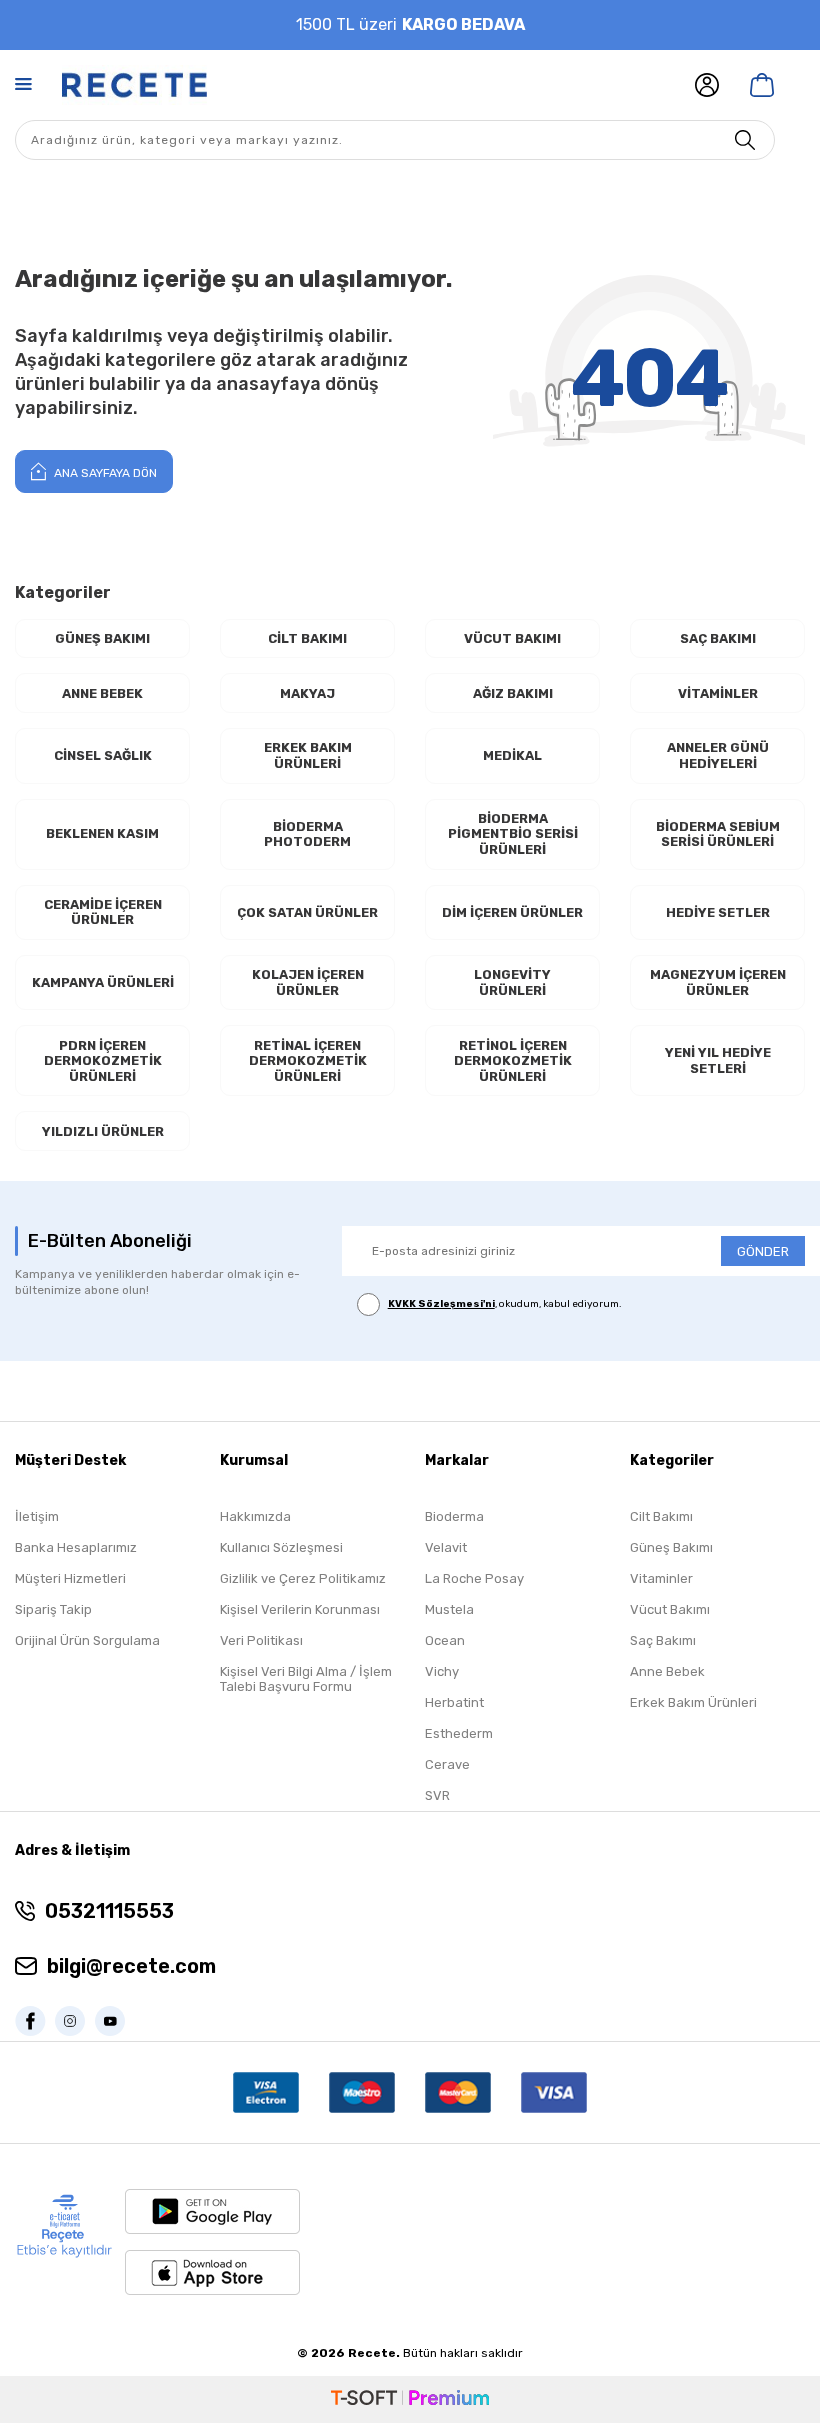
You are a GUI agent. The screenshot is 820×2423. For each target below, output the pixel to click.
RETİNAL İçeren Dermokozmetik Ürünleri (308, 1061)
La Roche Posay (474, 1578)
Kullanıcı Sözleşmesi (281, 1547)
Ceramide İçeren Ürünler (103, 912)
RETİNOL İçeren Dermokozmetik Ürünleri (513, 1061)
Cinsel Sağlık (103, 755)
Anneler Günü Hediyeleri (718, 755)
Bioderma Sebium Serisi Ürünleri (718, 834)
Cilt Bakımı (307, 638)
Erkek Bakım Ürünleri (308, 755)
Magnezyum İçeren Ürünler (718, 982)
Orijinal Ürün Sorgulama (87, 1640)
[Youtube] (115, 2021)
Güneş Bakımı (102, 638)
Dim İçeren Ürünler (512, 912)
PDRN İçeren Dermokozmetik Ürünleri (103, 1061)
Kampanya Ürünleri (103, 982)
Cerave (447, 1764)
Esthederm (459, 1733)
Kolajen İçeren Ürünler (308, 982)
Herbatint (454, 1702)
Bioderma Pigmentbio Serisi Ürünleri (513, 834)
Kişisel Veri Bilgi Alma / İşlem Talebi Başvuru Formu (306, 1679)
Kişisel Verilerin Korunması (300, 1609)
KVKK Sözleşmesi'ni (441, 1304)
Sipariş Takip (53, 1609)
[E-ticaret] (410, 2399)
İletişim (37, 1516)
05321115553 (109, 1911)
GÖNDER (763, 1251)
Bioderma (454, 1516)
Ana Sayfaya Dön (104, 473)
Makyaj (307, 693)
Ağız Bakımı (513, 693)
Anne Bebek (102, 693)
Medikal (512, 755)
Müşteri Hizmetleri (70, 1578)
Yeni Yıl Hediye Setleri (718, 1060)
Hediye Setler (718, 912)
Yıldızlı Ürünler (103, 1131)
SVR (437, 1795)
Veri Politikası (261, 1640)
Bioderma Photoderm (307, 834)
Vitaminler (718, 693)
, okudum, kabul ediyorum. (505, 1304)
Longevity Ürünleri (512, 982)
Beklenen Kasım (102, 833)
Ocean (445, 1640)
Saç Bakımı (718, 638)
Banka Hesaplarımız (76, 1547)
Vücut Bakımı (512, 638)
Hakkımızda (255, 1516)
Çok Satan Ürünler (307, 912)
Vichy (442, 1671)
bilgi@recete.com (131, 1966)
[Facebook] (35, 2021)
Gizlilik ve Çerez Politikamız (303, 1578)
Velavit (446, 1547)
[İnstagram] (75, 2021)
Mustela (449, 1609)
